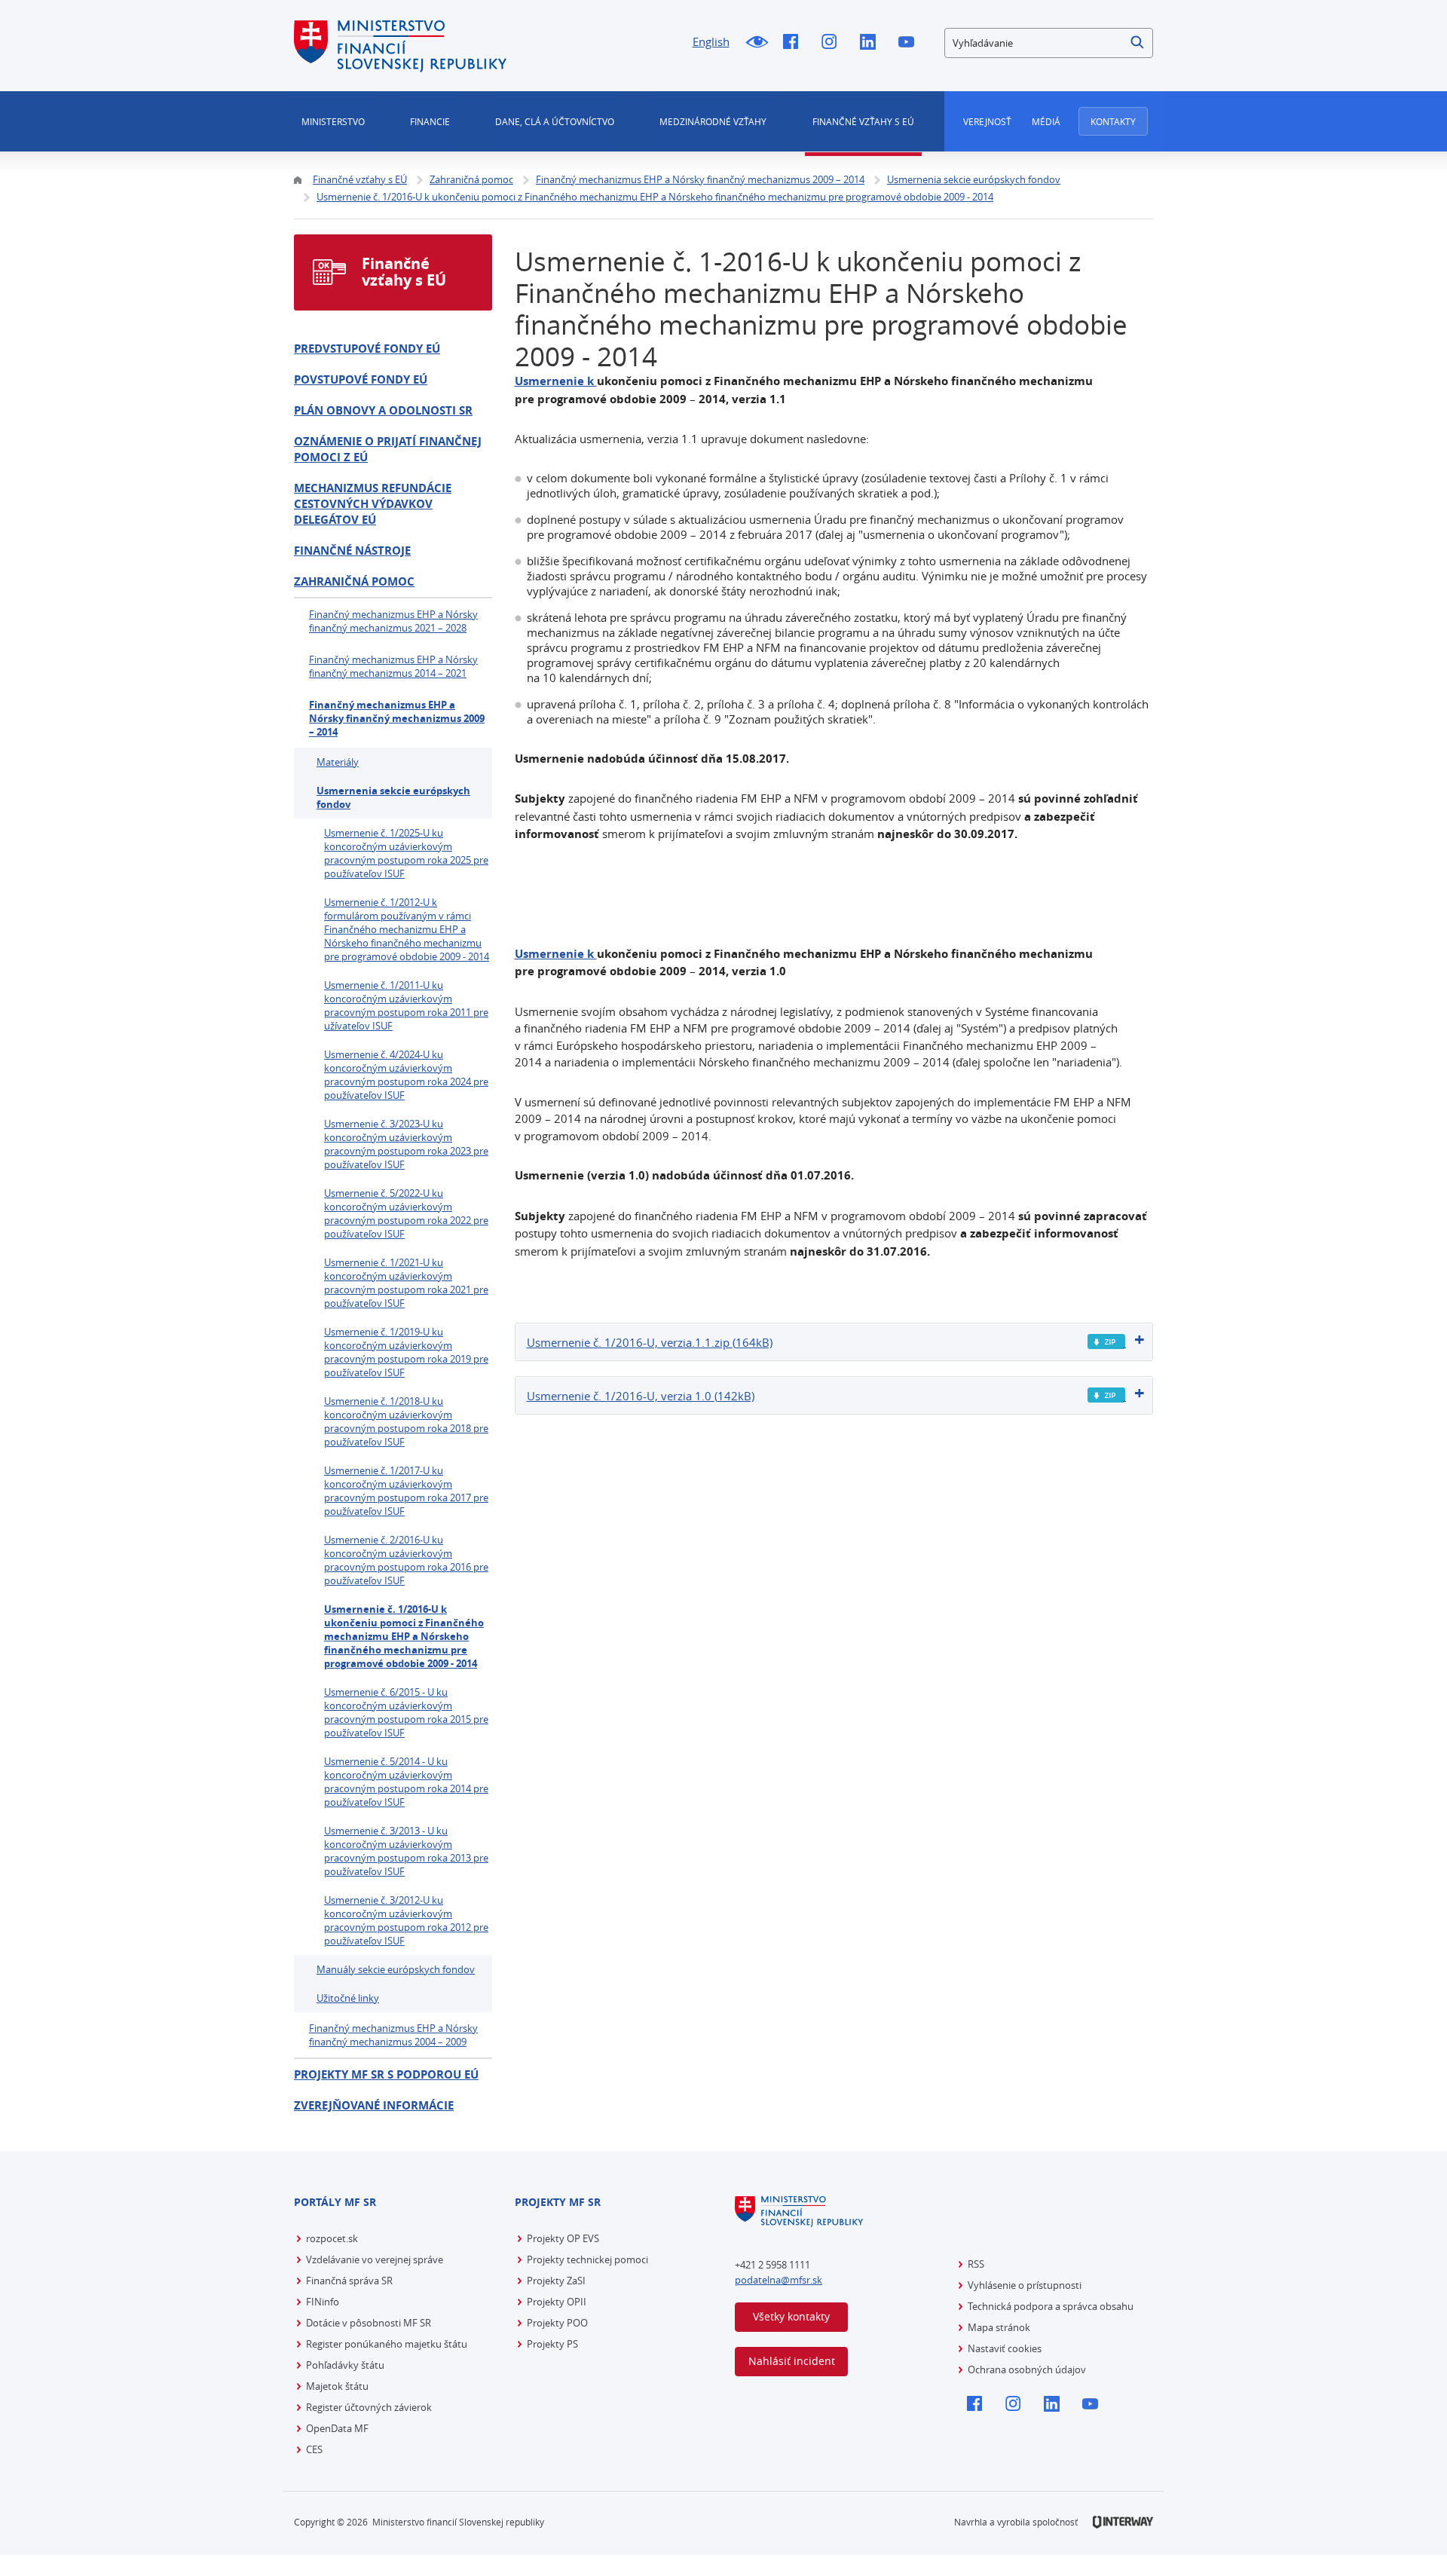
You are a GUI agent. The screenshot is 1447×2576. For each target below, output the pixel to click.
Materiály (338, 762)
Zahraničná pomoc (354, 581)
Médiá (1046, 121)
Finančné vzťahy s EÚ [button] (863, 121)
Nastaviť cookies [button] (1005, 2348)
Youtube (910, 43)
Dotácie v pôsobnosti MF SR (369, 2323)
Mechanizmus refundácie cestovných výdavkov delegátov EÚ (373, 504)
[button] (1138, 43)
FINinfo (323, 2302)
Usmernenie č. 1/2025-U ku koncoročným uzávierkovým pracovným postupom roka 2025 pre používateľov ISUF (406, 853)
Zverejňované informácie (374, 2105)
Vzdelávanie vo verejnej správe (375, 2259)
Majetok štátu (337, 2386)
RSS (976, 2264)
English (711, 41)
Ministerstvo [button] (333, 121)
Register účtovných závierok (369, 2407)
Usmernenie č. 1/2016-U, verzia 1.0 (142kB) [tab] (641, 1396)
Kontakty (1113, 121)
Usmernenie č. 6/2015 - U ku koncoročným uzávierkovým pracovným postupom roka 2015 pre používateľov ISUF (406, 1712)
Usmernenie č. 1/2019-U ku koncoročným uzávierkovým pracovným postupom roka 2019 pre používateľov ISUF (406, 1352)
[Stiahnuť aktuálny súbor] (1107, 1342)
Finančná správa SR (349, 2281)
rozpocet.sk (332, 2238)
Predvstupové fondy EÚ (367, 349)
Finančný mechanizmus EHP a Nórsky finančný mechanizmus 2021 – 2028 (393, 621)
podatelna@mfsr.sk (779, 2280)
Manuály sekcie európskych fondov (396, 1969)
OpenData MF (337, 2428)
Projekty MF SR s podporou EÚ (386, 2074)
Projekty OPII (557, 2302)
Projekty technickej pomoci (587, 2259)
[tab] (834, 1342)
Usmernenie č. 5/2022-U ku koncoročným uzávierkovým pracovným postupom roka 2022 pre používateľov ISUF (406, 1213)
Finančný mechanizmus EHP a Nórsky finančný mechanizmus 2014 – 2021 (393, 666)
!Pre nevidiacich (756, 43)
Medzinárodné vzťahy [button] (713, 121)
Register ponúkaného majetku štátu (387, 2344)
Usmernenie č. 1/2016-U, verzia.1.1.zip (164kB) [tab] (650, 1342)
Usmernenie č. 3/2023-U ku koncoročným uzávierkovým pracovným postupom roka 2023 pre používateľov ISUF (406, 1144)
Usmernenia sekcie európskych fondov (393, 797)
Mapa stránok (999, 2327)
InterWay (1123, 2522)
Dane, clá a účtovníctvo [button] (555, 121)
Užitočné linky (348, 1998)
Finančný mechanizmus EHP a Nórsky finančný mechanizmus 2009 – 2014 (397, 718)
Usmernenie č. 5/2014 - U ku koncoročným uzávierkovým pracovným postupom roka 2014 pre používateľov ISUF (406, 1782)
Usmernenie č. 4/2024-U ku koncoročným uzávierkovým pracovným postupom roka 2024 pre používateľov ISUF (406, 1075)
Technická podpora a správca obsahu (1051, 2306)
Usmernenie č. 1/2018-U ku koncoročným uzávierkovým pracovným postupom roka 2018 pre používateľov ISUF (406, 1421)
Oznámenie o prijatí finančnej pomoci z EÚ (388, 449)
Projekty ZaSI (556, 2281)
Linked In (872, 43)
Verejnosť (987, 121)
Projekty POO (557, 2323)
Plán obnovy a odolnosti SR (383, 410)
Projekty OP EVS (563, 2238)
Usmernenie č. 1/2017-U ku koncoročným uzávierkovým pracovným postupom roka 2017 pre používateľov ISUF (406, 1491)
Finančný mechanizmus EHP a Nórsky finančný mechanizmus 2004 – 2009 (393, 2035)
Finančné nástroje (352, 551)
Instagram (833, 43)
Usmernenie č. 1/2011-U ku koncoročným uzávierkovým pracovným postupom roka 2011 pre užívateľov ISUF (406, 1005)
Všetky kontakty (791, 2316)
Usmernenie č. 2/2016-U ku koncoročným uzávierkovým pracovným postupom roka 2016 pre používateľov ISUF (406, 1560)
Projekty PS (552, 2344)
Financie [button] (430, 121)
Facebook (795, 43)
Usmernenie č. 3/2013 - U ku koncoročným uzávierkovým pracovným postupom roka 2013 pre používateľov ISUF (406, 1851)
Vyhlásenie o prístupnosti (1025, 2285)
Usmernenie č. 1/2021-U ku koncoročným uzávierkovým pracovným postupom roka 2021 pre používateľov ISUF (406, 1283)
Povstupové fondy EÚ (361, 379)
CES (314, 2449)
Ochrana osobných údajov (1027, 2369)
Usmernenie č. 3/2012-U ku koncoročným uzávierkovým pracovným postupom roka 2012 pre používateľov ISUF (406, 1920)
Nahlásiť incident (792, 2361)
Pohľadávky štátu (345, 2365)
